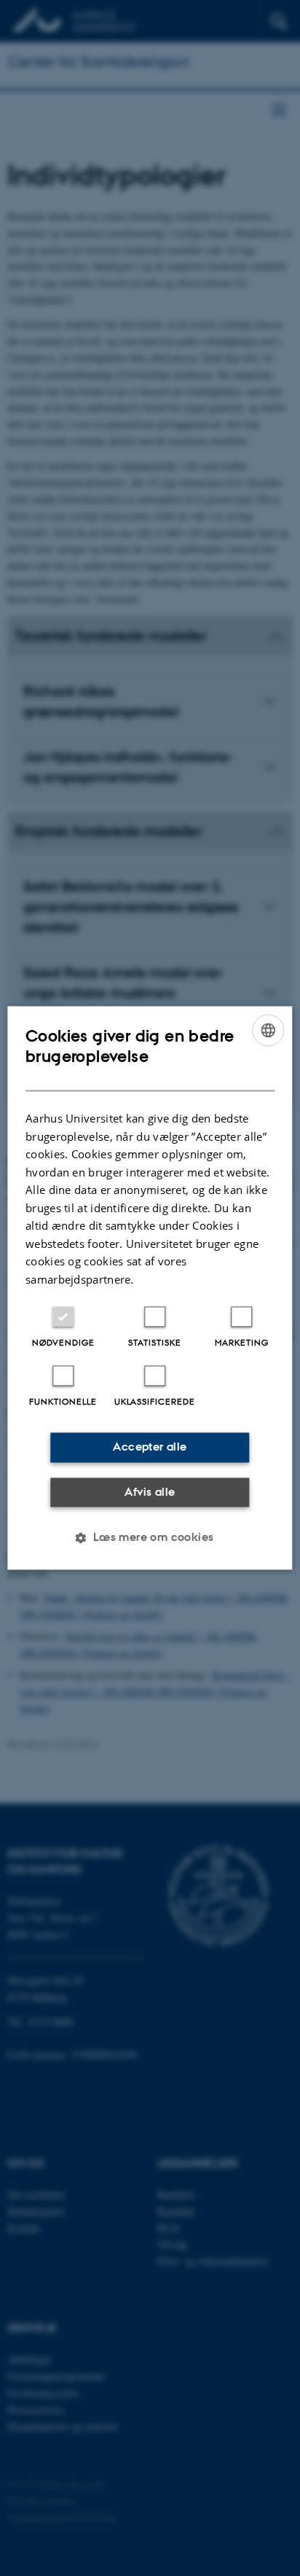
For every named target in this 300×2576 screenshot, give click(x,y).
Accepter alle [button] (150, 1447)
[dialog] (150, 1288)
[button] (150, 1538)
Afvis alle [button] (150, 1492)
